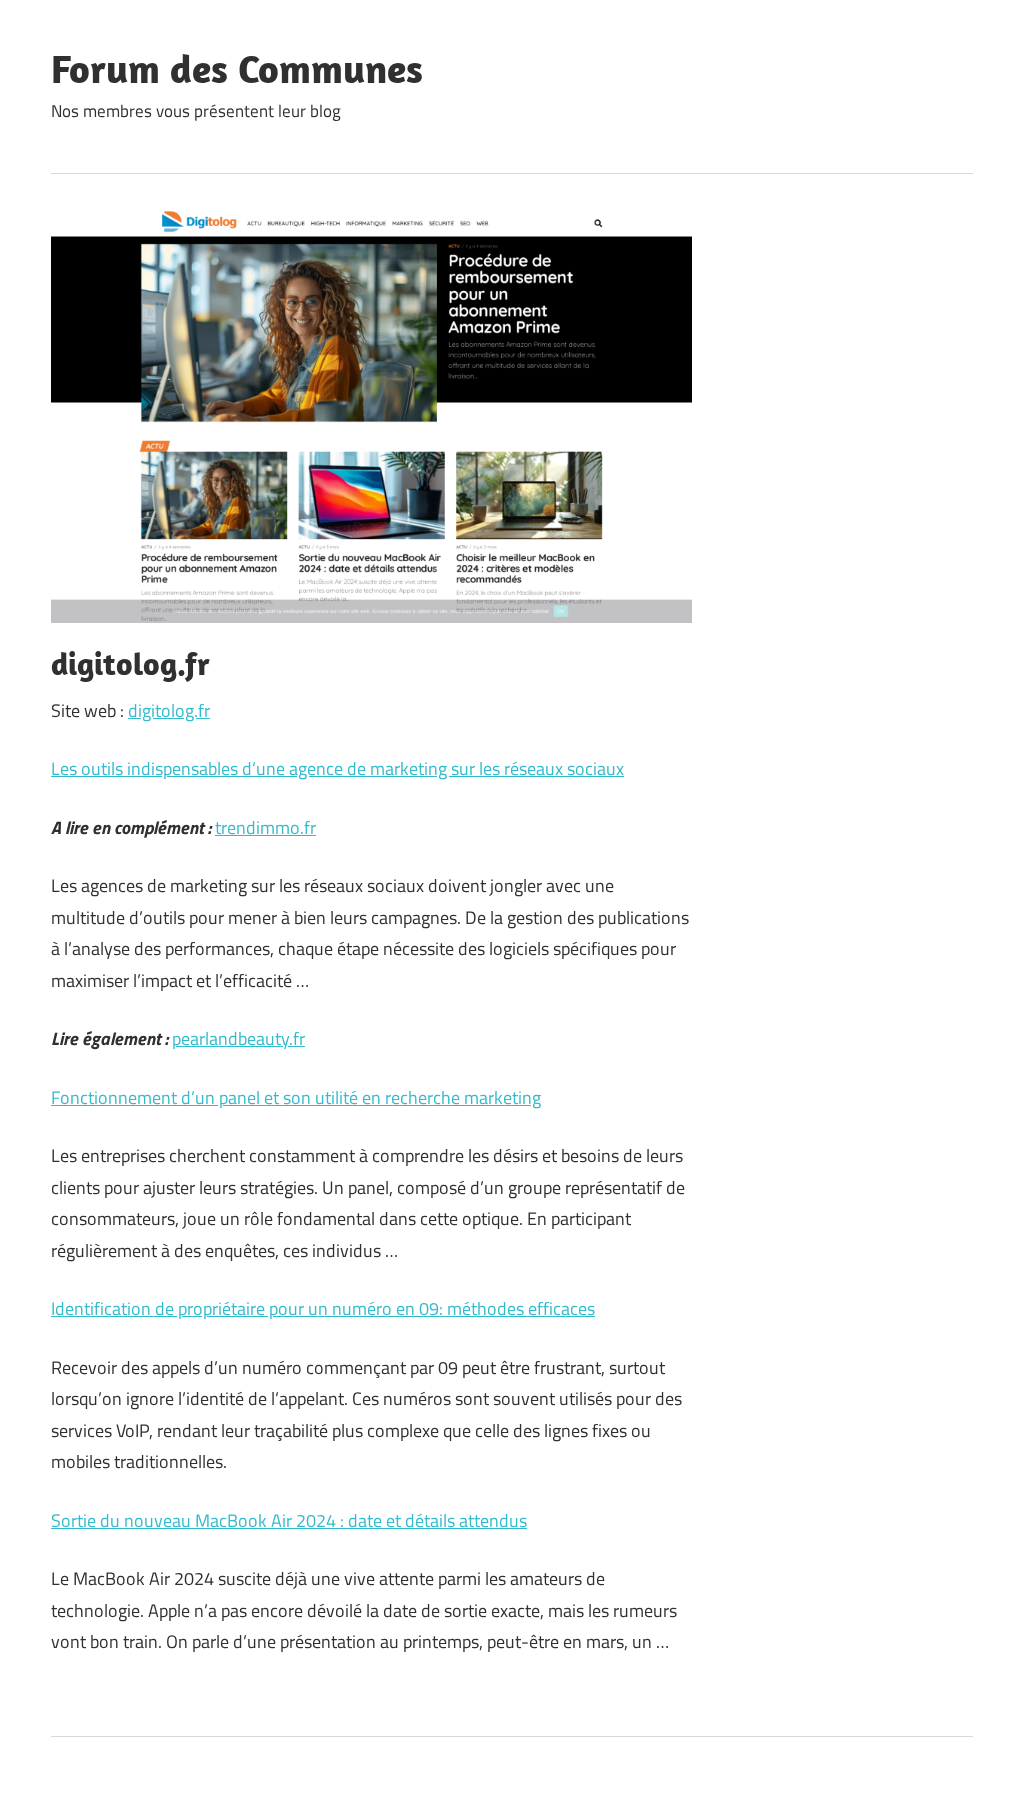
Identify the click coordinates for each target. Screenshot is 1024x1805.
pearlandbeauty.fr (238, 1038)
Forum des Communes (237, 68)
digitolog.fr (169, 710)
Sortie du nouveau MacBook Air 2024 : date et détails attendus (289, 1520)
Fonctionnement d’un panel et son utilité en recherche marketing (296, 1097)
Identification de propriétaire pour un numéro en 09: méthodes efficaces (323, 1308)
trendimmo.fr (265, 827)
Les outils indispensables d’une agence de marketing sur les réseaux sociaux (337, 768)
